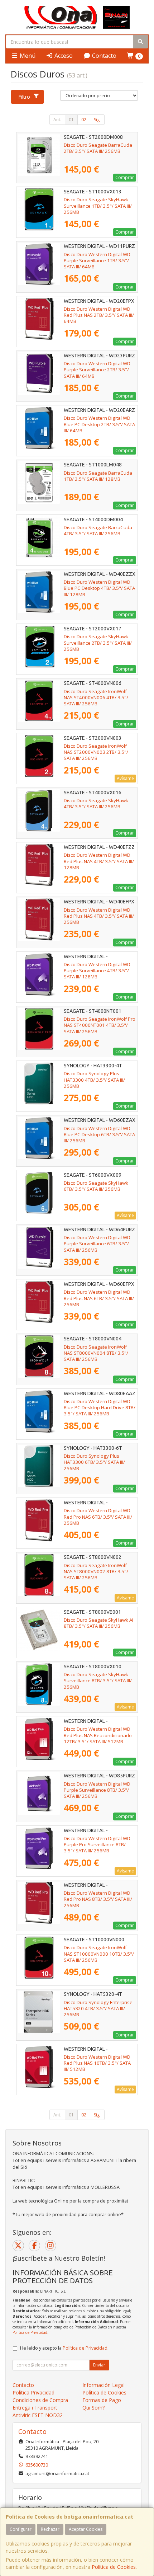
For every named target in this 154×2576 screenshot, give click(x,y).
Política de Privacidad (30, 2332)
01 (71, 120)
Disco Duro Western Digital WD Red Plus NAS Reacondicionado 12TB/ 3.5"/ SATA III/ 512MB (98, 1735)
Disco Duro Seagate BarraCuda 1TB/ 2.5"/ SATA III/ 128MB (98, 476)
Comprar (125, 177)
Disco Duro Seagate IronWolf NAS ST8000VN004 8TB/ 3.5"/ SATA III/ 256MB (96, 1353)
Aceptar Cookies (86, 2529)
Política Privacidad (33, 2392)
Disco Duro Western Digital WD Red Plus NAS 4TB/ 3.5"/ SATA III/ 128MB (99, 861)
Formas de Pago (102, 2400)
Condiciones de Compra (40, 2400)
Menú (27, 56)
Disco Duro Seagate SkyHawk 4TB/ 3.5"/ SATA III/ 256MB (96, 803)
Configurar (21, 2529)
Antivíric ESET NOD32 (38, 2415)
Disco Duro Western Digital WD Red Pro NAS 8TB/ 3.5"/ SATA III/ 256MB (98, 1899)
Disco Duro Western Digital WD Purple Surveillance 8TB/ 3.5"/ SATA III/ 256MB (97, 1790)
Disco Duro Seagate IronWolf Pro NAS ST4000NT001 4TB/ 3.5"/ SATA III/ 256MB (100, 1025)
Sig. (97, 120)
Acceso (63, 56)
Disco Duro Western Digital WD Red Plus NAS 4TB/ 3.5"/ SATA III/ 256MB (99, 916)
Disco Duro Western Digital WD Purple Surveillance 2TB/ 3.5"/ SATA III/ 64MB (97, 370)
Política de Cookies (114, 2567)
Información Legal (104, 2385)
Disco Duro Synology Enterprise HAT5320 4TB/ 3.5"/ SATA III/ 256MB (98, 2009)
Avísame (125, 778)
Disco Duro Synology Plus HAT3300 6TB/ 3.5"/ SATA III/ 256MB (94, 1462)
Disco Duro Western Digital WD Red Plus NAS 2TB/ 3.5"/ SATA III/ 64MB (99, 315)
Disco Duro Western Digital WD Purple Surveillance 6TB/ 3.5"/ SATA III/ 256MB (97, 1244)
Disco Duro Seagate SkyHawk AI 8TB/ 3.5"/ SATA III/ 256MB (98, 1623)
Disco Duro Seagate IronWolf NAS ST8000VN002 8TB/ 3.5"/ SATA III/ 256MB (96, 1572)
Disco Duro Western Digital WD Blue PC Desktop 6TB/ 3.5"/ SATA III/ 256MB (99, 1135)
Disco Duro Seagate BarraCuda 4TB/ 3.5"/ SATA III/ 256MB (98, 530)
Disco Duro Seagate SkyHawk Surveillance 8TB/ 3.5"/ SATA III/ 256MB (98, 1681)
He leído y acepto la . (64, 2348)
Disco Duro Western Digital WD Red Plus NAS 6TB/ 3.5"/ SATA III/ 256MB (99, 1298)
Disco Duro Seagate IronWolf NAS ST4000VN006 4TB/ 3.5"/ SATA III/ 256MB (96, 698)
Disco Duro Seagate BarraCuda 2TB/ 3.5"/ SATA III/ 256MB (98, 148)
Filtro (24, 97)
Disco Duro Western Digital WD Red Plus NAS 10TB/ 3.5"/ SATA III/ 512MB (97, 2063)
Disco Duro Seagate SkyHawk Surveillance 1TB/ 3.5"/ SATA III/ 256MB (98, 206)
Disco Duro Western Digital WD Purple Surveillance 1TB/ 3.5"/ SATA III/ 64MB (97, 261)
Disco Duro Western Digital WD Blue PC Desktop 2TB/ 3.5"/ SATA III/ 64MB (99, 424)
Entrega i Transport (35, 2408)
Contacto (104, 56)
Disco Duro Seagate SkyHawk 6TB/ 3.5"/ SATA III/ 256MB (96, 1186)
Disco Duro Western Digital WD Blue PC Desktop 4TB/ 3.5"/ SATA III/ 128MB (99, 588)
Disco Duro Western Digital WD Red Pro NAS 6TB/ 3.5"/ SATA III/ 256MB (98, 1517)
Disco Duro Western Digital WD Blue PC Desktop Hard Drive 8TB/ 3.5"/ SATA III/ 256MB (100, 1408)
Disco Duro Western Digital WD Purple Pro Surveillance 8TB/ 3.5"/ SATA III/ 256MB (97, 1845)
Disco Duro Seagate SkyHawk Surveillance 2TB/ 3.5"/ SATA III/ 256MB (98, 643)
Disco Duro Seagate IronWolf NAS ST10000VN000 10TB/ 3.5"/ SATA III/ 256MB (99, 1954)
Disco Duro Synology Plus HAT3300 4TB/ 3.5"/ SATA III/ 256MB (94, 1080)
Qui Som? (93, 2408)
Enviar (99, 2365)
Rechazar (50, 2529)
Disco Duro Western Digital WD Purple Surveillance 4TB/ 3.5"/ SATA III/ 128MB (97, 971)
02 (84, 120)
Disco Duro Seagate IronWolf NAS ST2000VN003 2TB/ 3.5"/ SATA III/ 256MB (96, 752)
